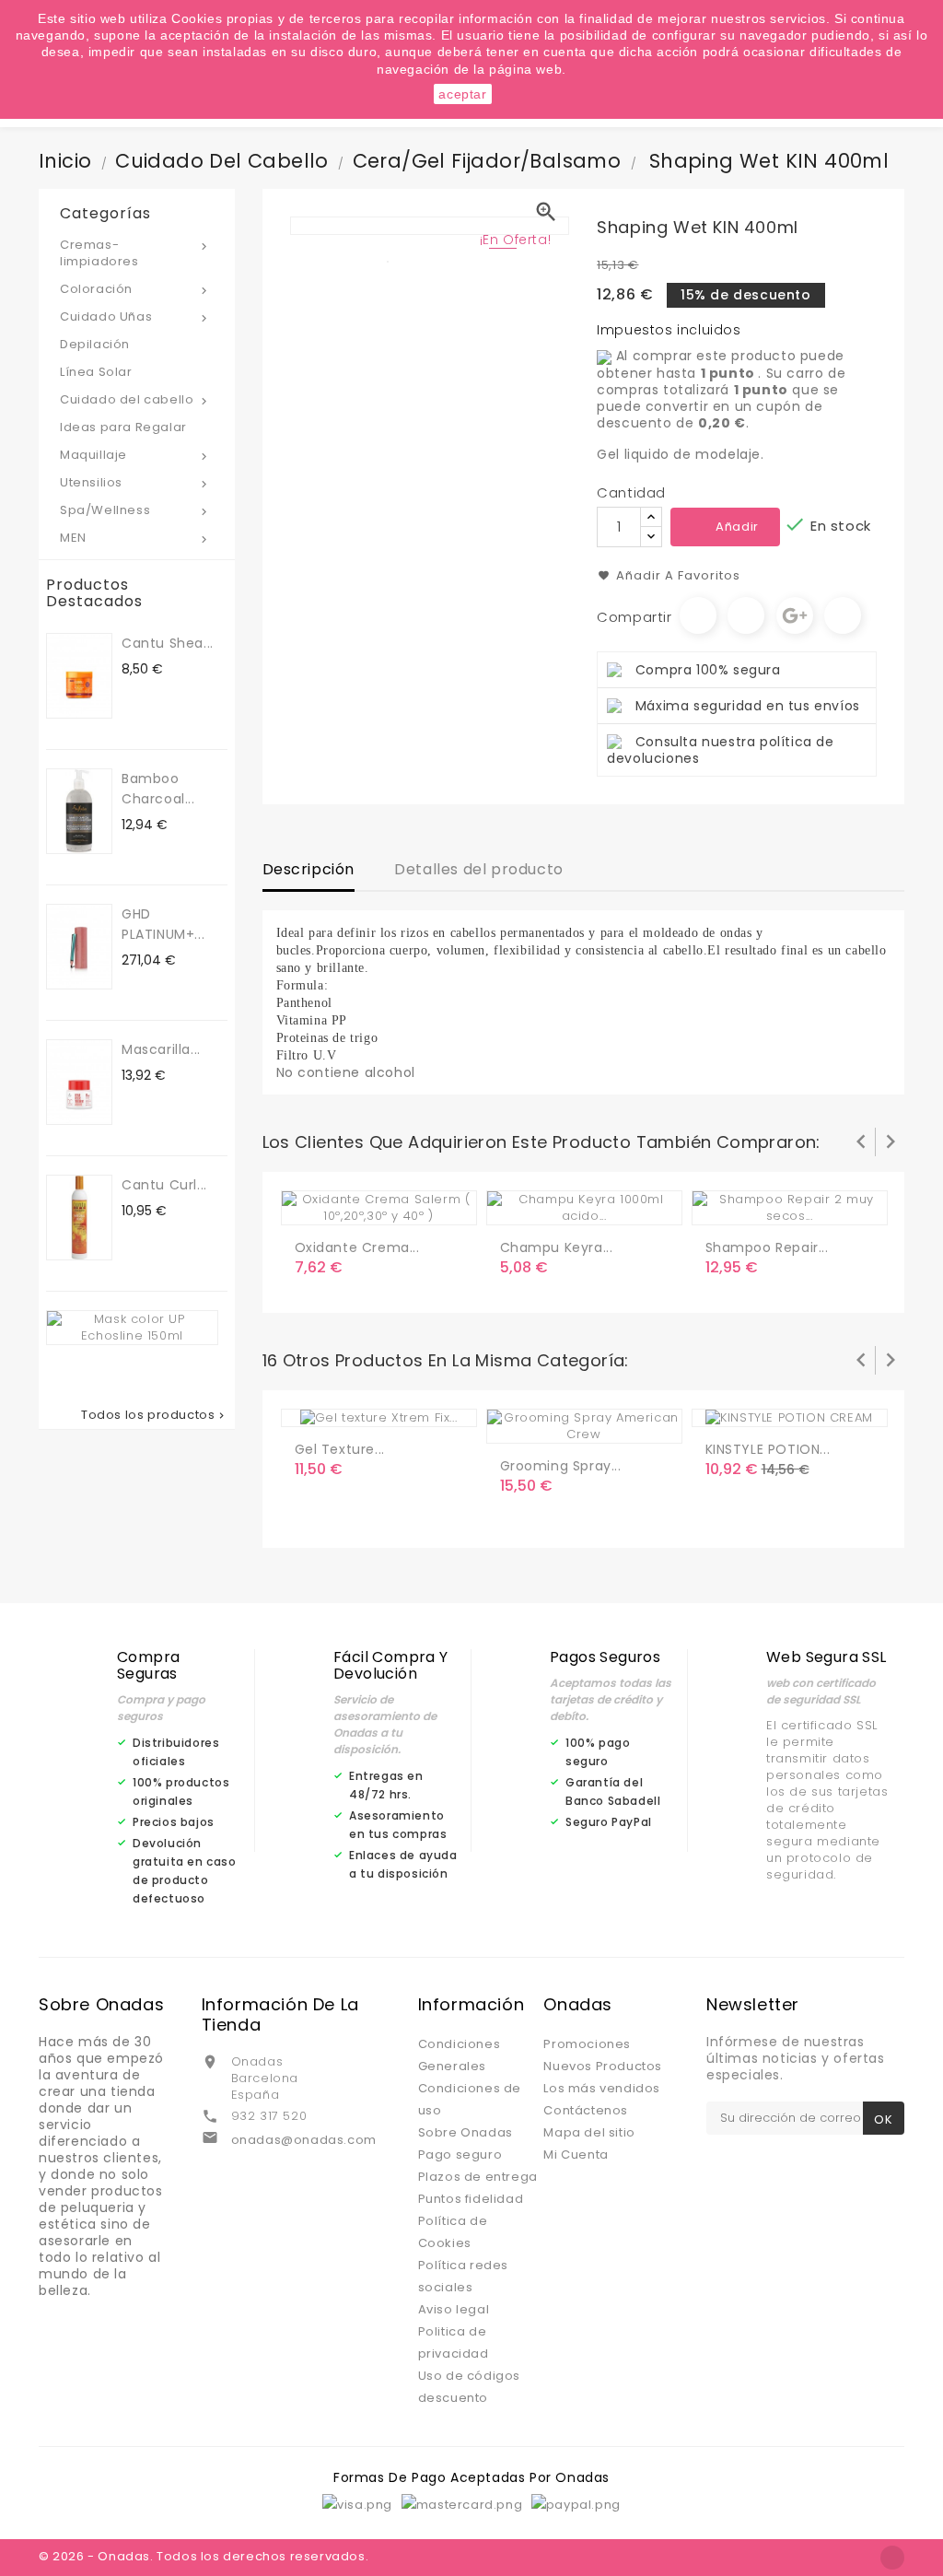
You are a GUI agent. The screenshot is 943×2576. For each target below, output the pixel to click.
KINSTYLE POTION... (768, 1449)
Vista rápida (387, 1203)
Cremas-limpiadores (135, 253)
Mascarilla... (161, 1049)
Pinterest (843, 615)
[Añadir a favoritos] (349, 1203)
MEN (135, 538)
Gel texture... (340, 1449)
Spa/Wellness (135, 510)
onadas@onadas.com (304, 2140)
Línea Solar (96, 372)
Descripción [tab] (309, 869)
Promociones (587, 2044)
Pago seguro (460, 2154)
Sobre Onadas (466, 2132)
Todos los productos (154, 1415)
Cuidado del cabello (135, 399)
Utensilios (135, 482)
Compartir (698, 615)
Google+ (795, 615)
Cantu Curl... (164, 1185)
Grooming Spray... (561, 1466)
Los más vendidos (602, 2088)
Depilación (95, 344)
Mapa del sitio (589, 2132)
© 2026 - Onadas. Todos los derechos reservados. (204, 2556)
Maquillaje (135, 455)
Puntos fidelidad (471, 2199)
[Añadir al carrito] (312, 1203)
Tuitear (746, 615)
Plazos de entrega (478, 2177)
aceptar (462, 94)
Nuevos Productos (603, 2066)
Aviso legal (454, 2309)
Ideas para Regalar (123, 427)
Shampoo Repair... (767, 1247)
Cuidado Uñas (135, 316)
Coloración (135, 289)
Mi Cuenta (576, 2154)
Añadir (737, 527)
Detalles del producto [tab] (479, 869)
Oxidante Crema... (357, 1247)
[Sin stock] (518, 1203)
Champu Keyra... (557, 1247)
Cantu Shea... (168, 643)
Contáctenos (586, 2110)
